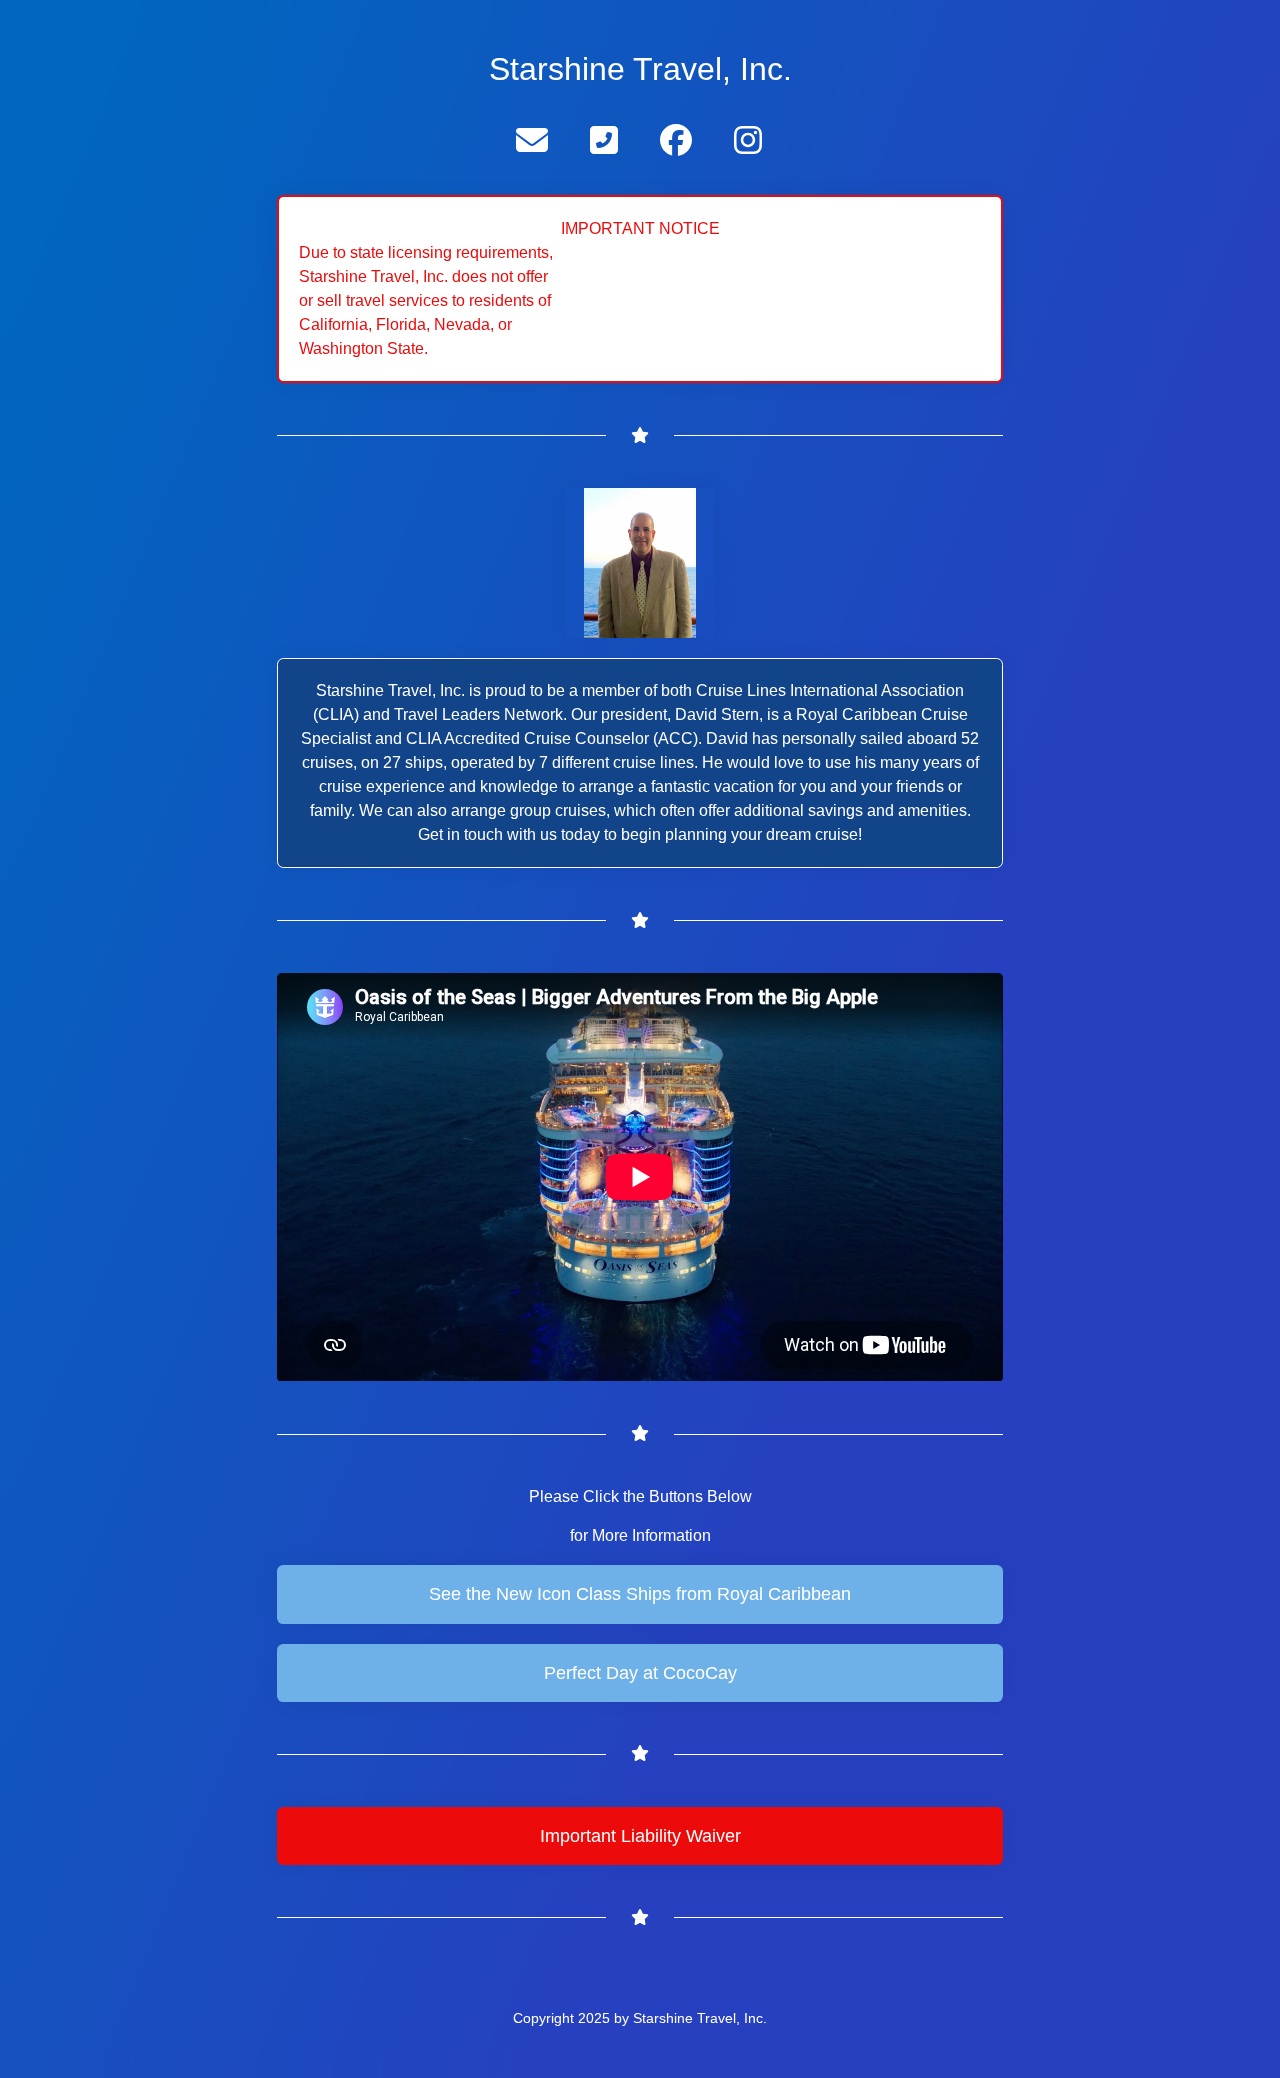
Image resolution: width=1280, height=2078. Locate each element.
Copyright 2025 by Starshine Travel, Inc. (640, 2018)
